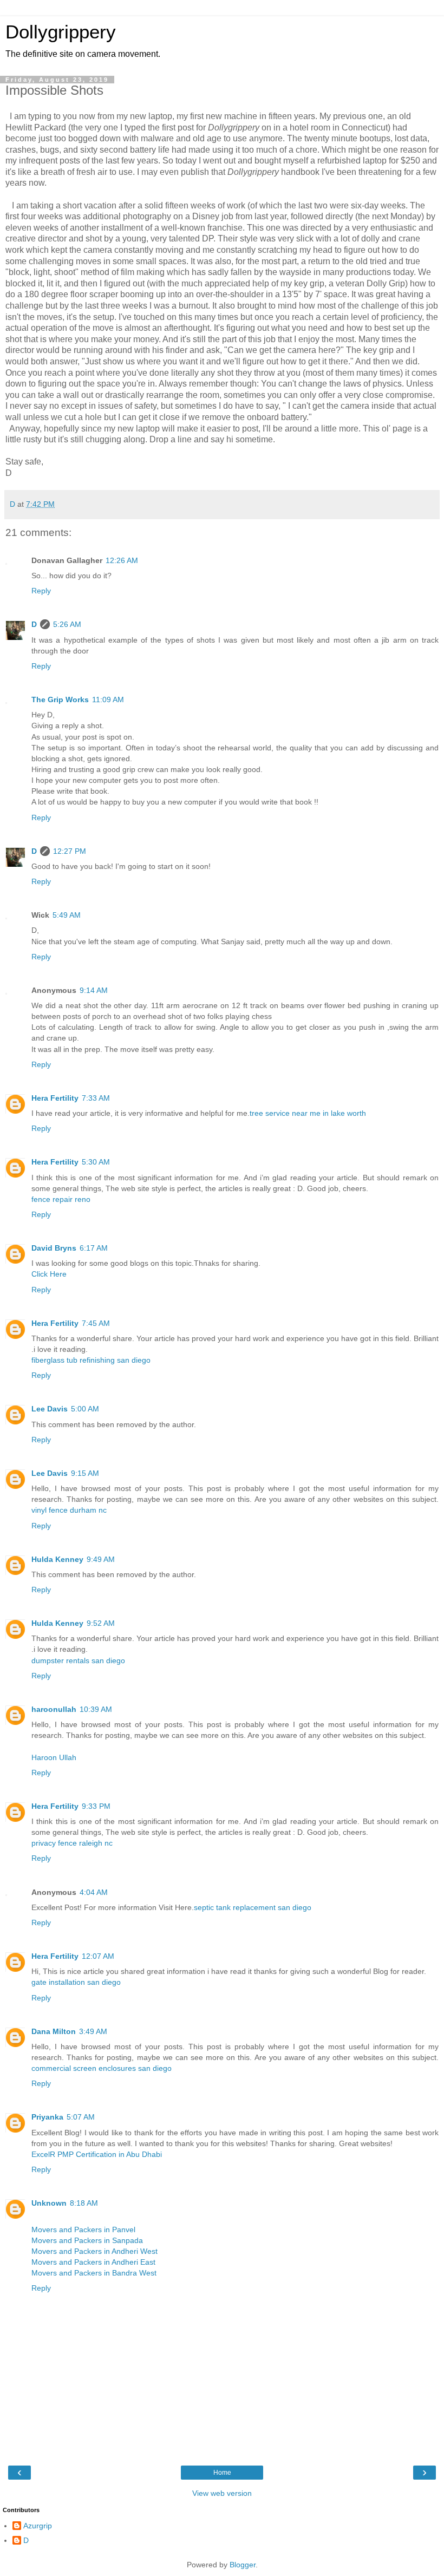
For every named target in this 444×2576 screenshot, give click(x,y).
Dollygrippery (61, 32)
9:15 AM (85, 1473)
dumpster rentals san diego (78, 1660)
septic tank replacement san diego (253, 1907)
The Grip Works (60, 699)
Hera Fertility (55, 1098)
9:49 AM (101, 1559)
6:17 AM (94, 1248)
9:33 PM (96, 1806)
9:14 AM (94, 990)
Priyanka (47, 2117)
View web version (222, 2493)
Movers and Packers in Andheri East (93, 2262)
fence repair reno (61, 1199)
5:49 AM (67, 915)
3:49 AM (93, 2031)
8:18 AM (84, 2203)
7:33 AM (96, 1098)
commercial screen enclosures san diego (102, 2068)
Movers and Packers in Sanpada (87, 2240)
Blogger (243, 2565)
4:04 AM (94, 1892)
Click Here (49, 1274)
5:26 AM (67, 624)
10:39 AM (96, 1709)
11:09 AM (108, 699)
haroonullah (54, 1709)
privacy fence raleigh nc (72, 1843)
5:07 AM (81, 2117)
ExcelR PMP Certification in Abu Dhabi (97, 2154)
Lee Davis (50, 1409)
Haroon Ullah (54, 1757)
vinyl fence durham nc (69, 1510)
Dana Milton (54, 2031)
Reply (41, 591)
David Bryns (54, 1248)
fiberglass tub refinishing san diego (91, 1360)
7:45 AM (96, 1323)
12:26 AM (122, 560)
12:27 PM (70, 851)
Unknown (49, 2203)
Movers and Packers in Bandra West (94, 2273)
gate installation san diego (76, 1982)
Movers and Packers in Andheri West (94, 2251)
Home (222, 2473)
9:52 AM (101, 1623)
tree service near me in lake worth (308, 1113)
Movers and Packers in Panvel (83, 2230)
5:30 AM (96, 1162)
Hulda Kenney (57, 1559)
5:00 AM (85, 1409)
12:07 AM (98, 1956)
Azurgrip (38, 2526)
